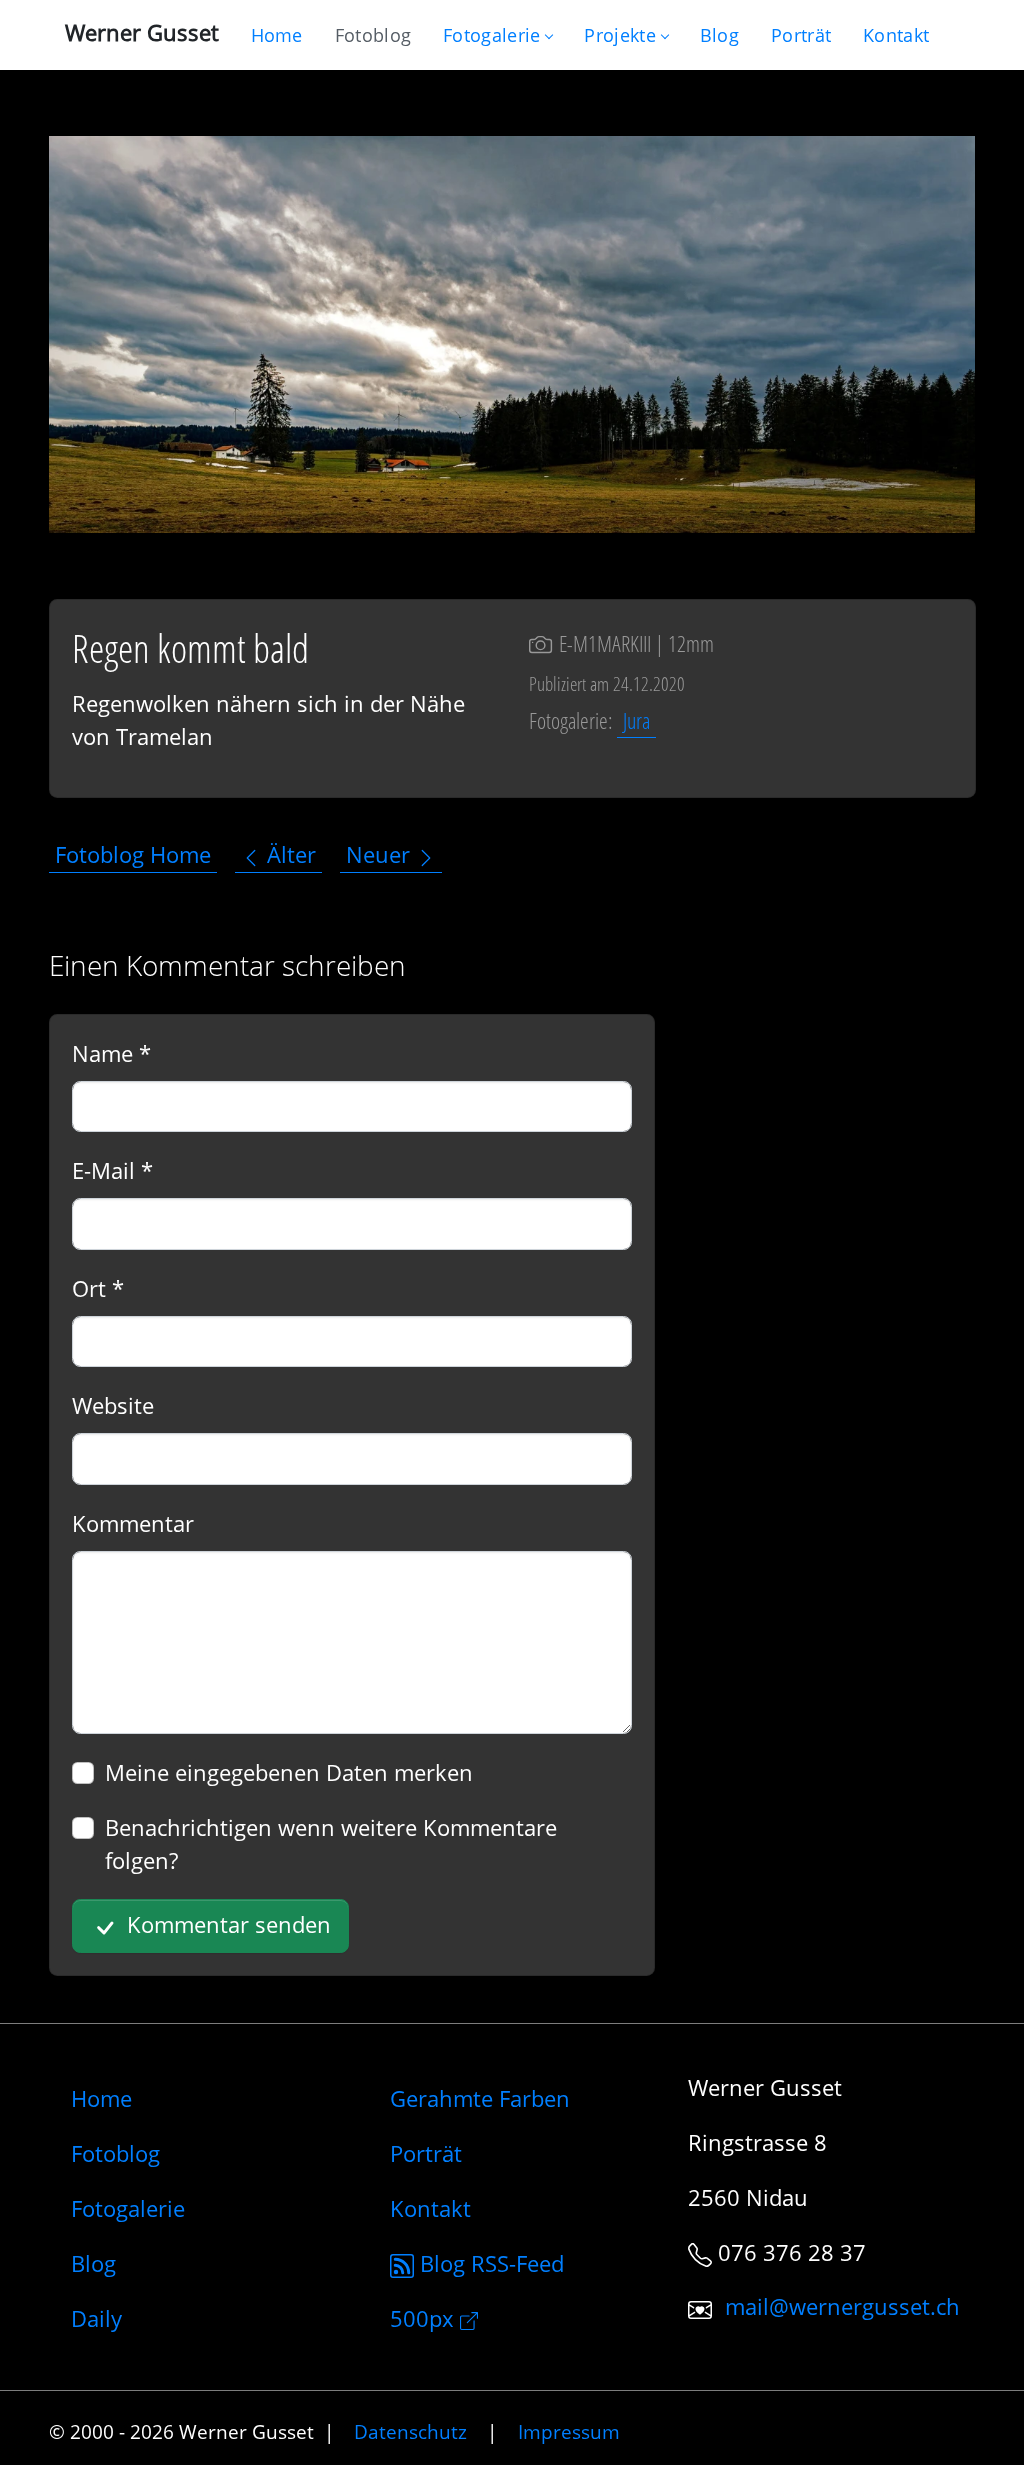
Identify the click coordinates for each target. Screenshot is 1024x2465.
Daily (96, 2318)
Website (113, 1405)
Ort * (98, 1288)
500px (425, 2318)
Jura (636, 720)
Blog (93, 2263)
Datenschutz (410, 2431)
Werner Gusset (142, 32)
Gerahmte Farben (480, 2098)
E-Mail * (112, 1170)
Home (101, 2098)
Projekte (619, 35)
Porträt (426, 2153)
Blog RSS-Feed (489, 2263)
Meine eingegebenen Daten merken (289, 1772)
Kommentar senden (226, 1924)
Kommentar (133, 1523)
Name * (111, 1053)
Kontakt (430, 2208)
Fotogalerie (491, 35)
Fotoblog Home (133, 855)
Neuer (381, 855)
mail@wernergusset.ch (842, 2307)
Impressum (569, 2431)
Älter (288, 855)
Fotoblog (115, 2153)
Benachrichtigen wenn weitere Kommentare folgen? (331, 1843)
